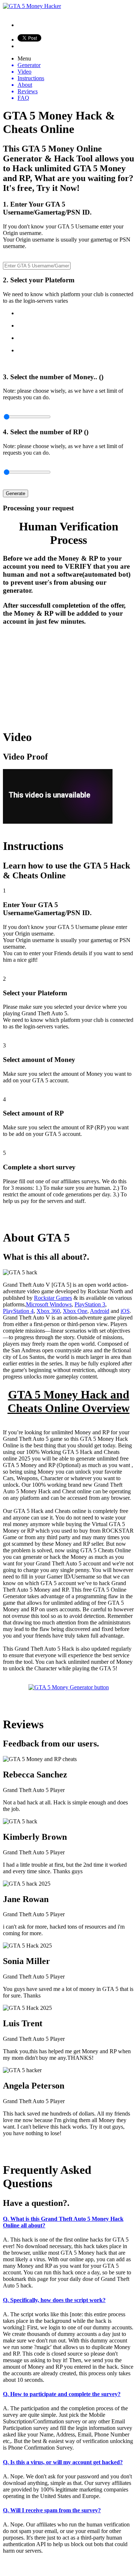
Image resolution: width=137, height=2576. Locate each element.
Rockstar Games (53, 1298)
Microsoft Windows (49, 1304)
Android (100, 1311)
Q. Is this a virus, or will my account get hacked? (63, 2462)
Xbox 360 (48, 1311)
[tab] (68, 2222)
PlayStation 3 (90, 1304)
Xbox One (75, 1311)
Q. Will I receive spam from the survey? (52, 2510)
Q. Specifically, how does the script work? (54, 2300)
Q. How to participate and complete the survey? (62, 2394)
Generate (16, 493)
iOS (125, 1311)
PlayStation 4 (18, 1311)
